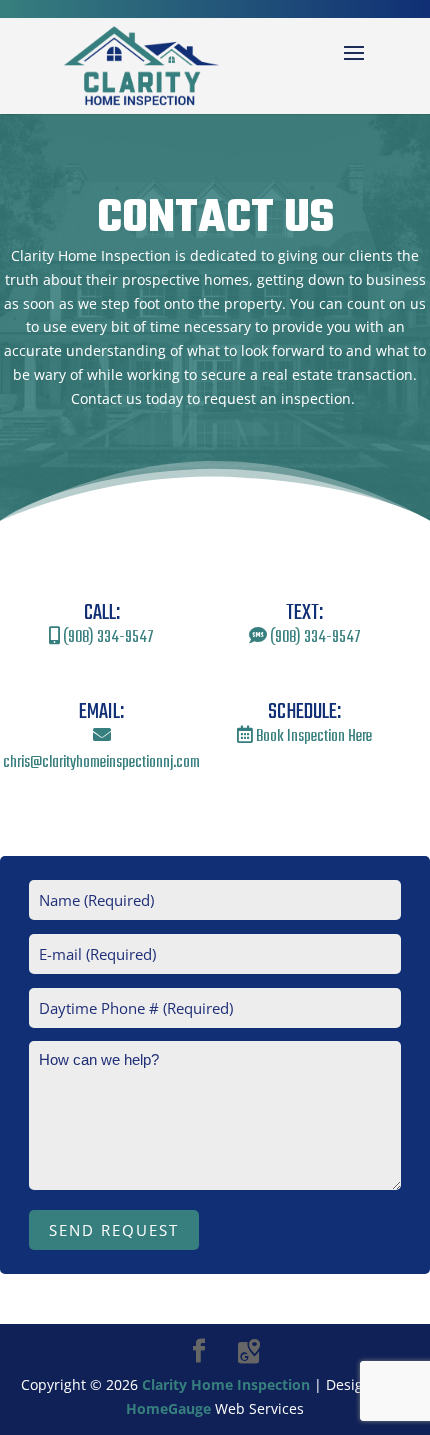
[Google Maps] (249, 1352)
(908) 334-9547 (107, 638)
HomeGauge (168, 1408)
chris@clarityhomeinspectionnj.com (101, 763)
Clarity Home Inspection (226, 1384)
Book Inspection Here (312, 737)
